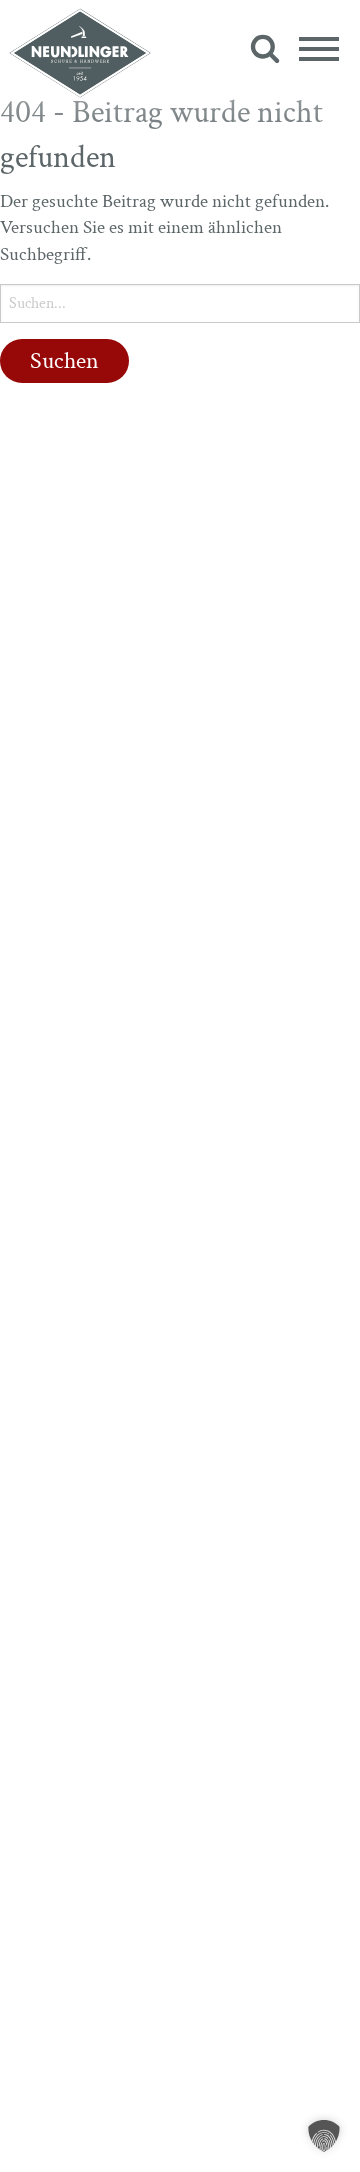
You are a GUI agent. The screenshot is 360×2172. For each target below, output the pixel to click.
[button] (324, 2136)
